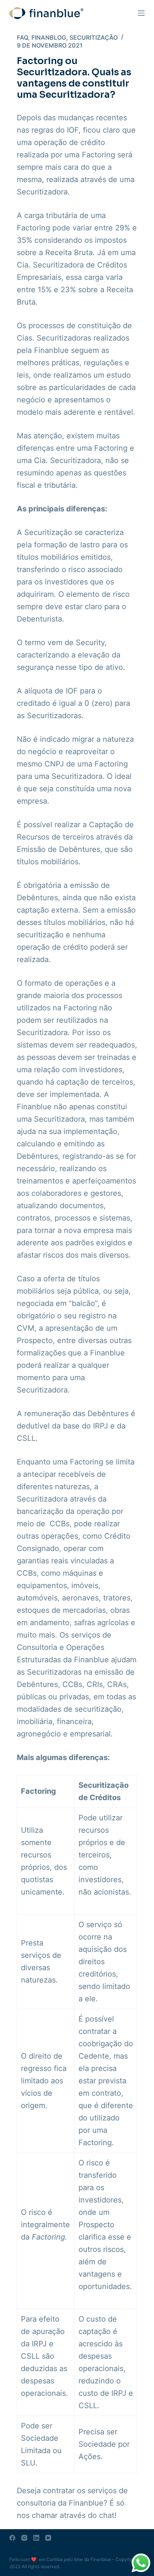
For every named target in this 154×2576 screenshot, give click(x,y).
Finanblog (49, 37)
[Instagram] (24, 2538)
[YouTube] (48, 2538)
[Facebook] (12, 2538)
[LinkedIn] (36, 2538)
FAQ (22, 37)
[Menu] (141, 13)
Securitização (94, 37)
